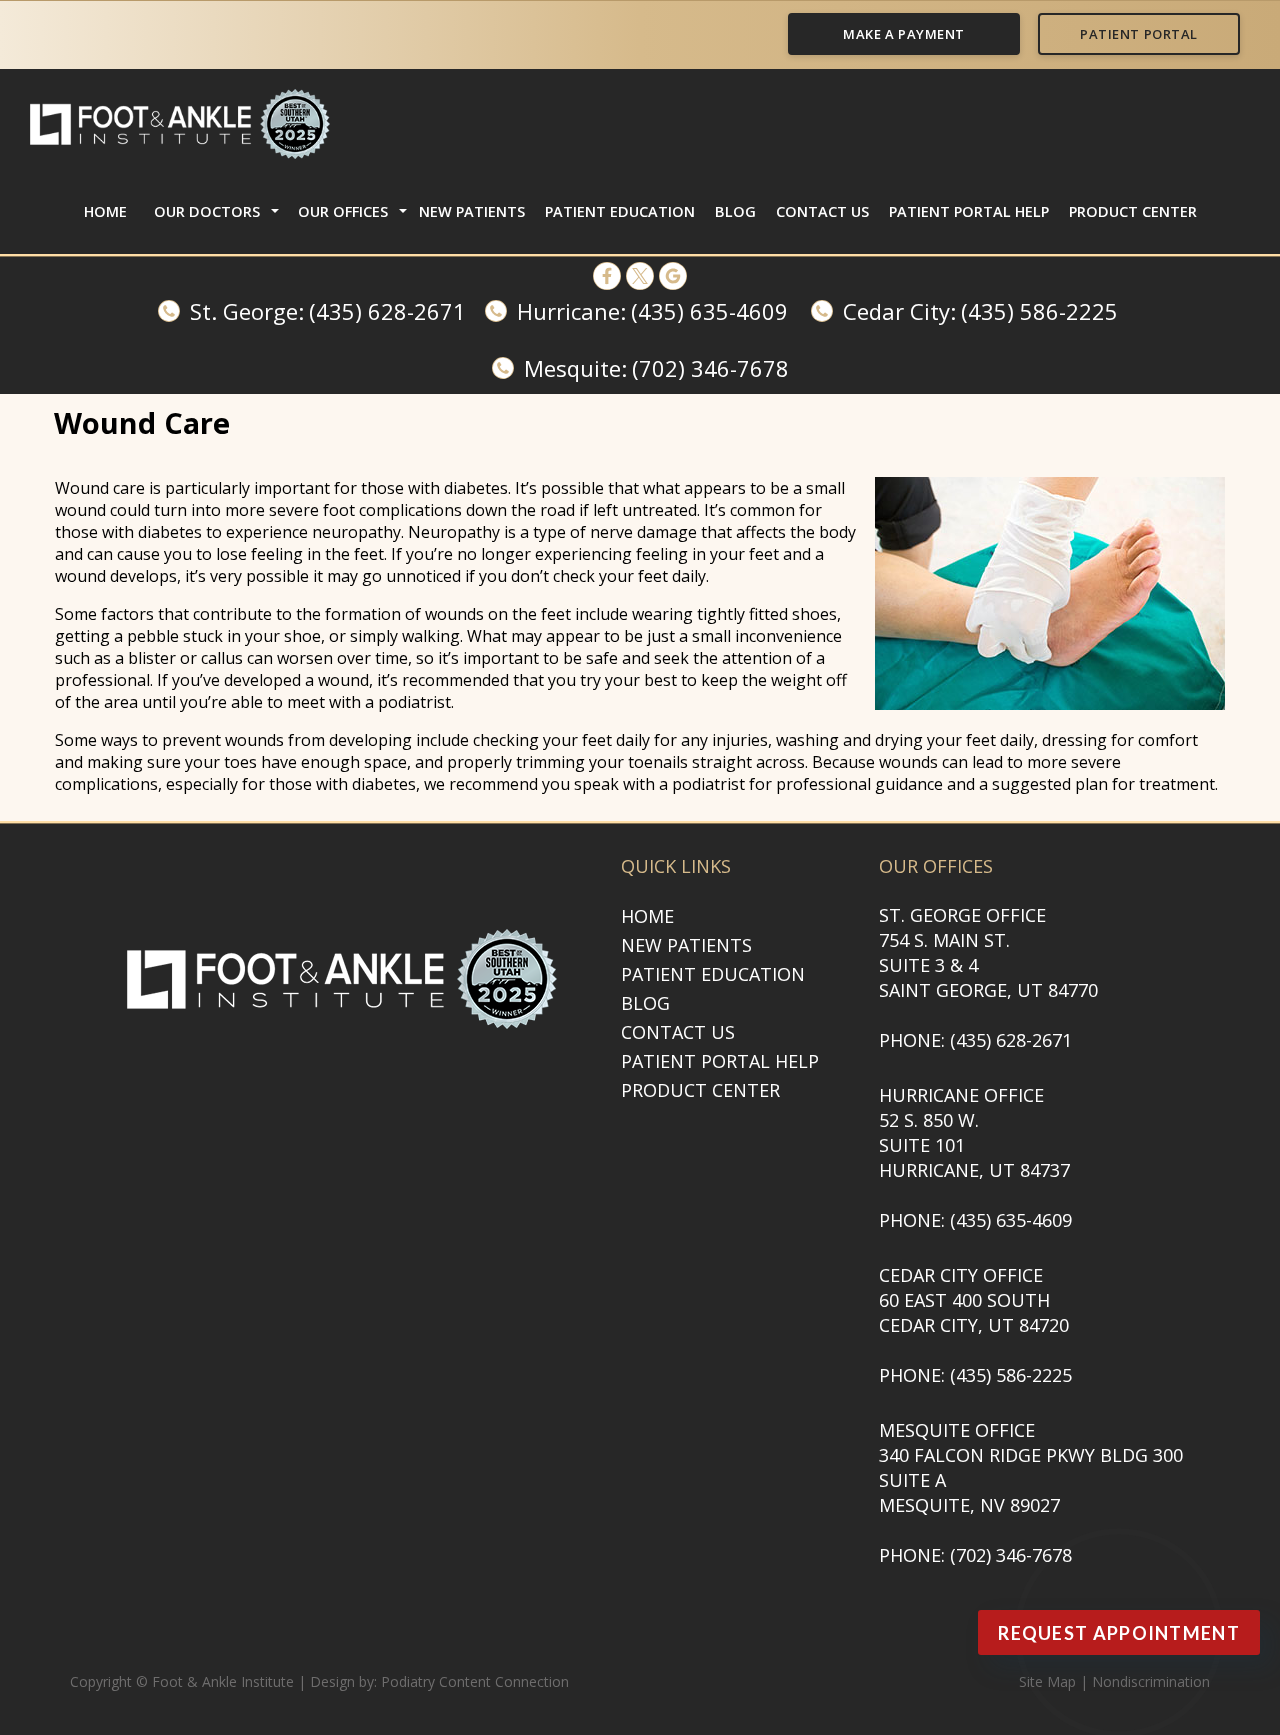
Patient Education (620, 211)
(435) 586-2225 (1039, 311)
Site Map (1047, 1681)
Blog (735, 211)
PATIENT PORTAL (1138, 34)
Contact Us (822, 211)
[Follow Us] (640, 276)
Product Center (1133, 211)
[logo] (180, 124)
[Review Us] (673, 276)
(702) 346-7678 (710, 368)
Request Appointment (1119, 1633)
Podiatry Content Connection (475, 1681)
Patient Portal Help (969, 211)
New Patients (472, 211)
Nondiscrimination (1151, 1681)
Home (105, 211)
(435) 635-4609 (709, 311)
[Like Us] (607, 276)
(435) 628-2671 (387, 311)
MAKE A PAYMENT (903, 34)
